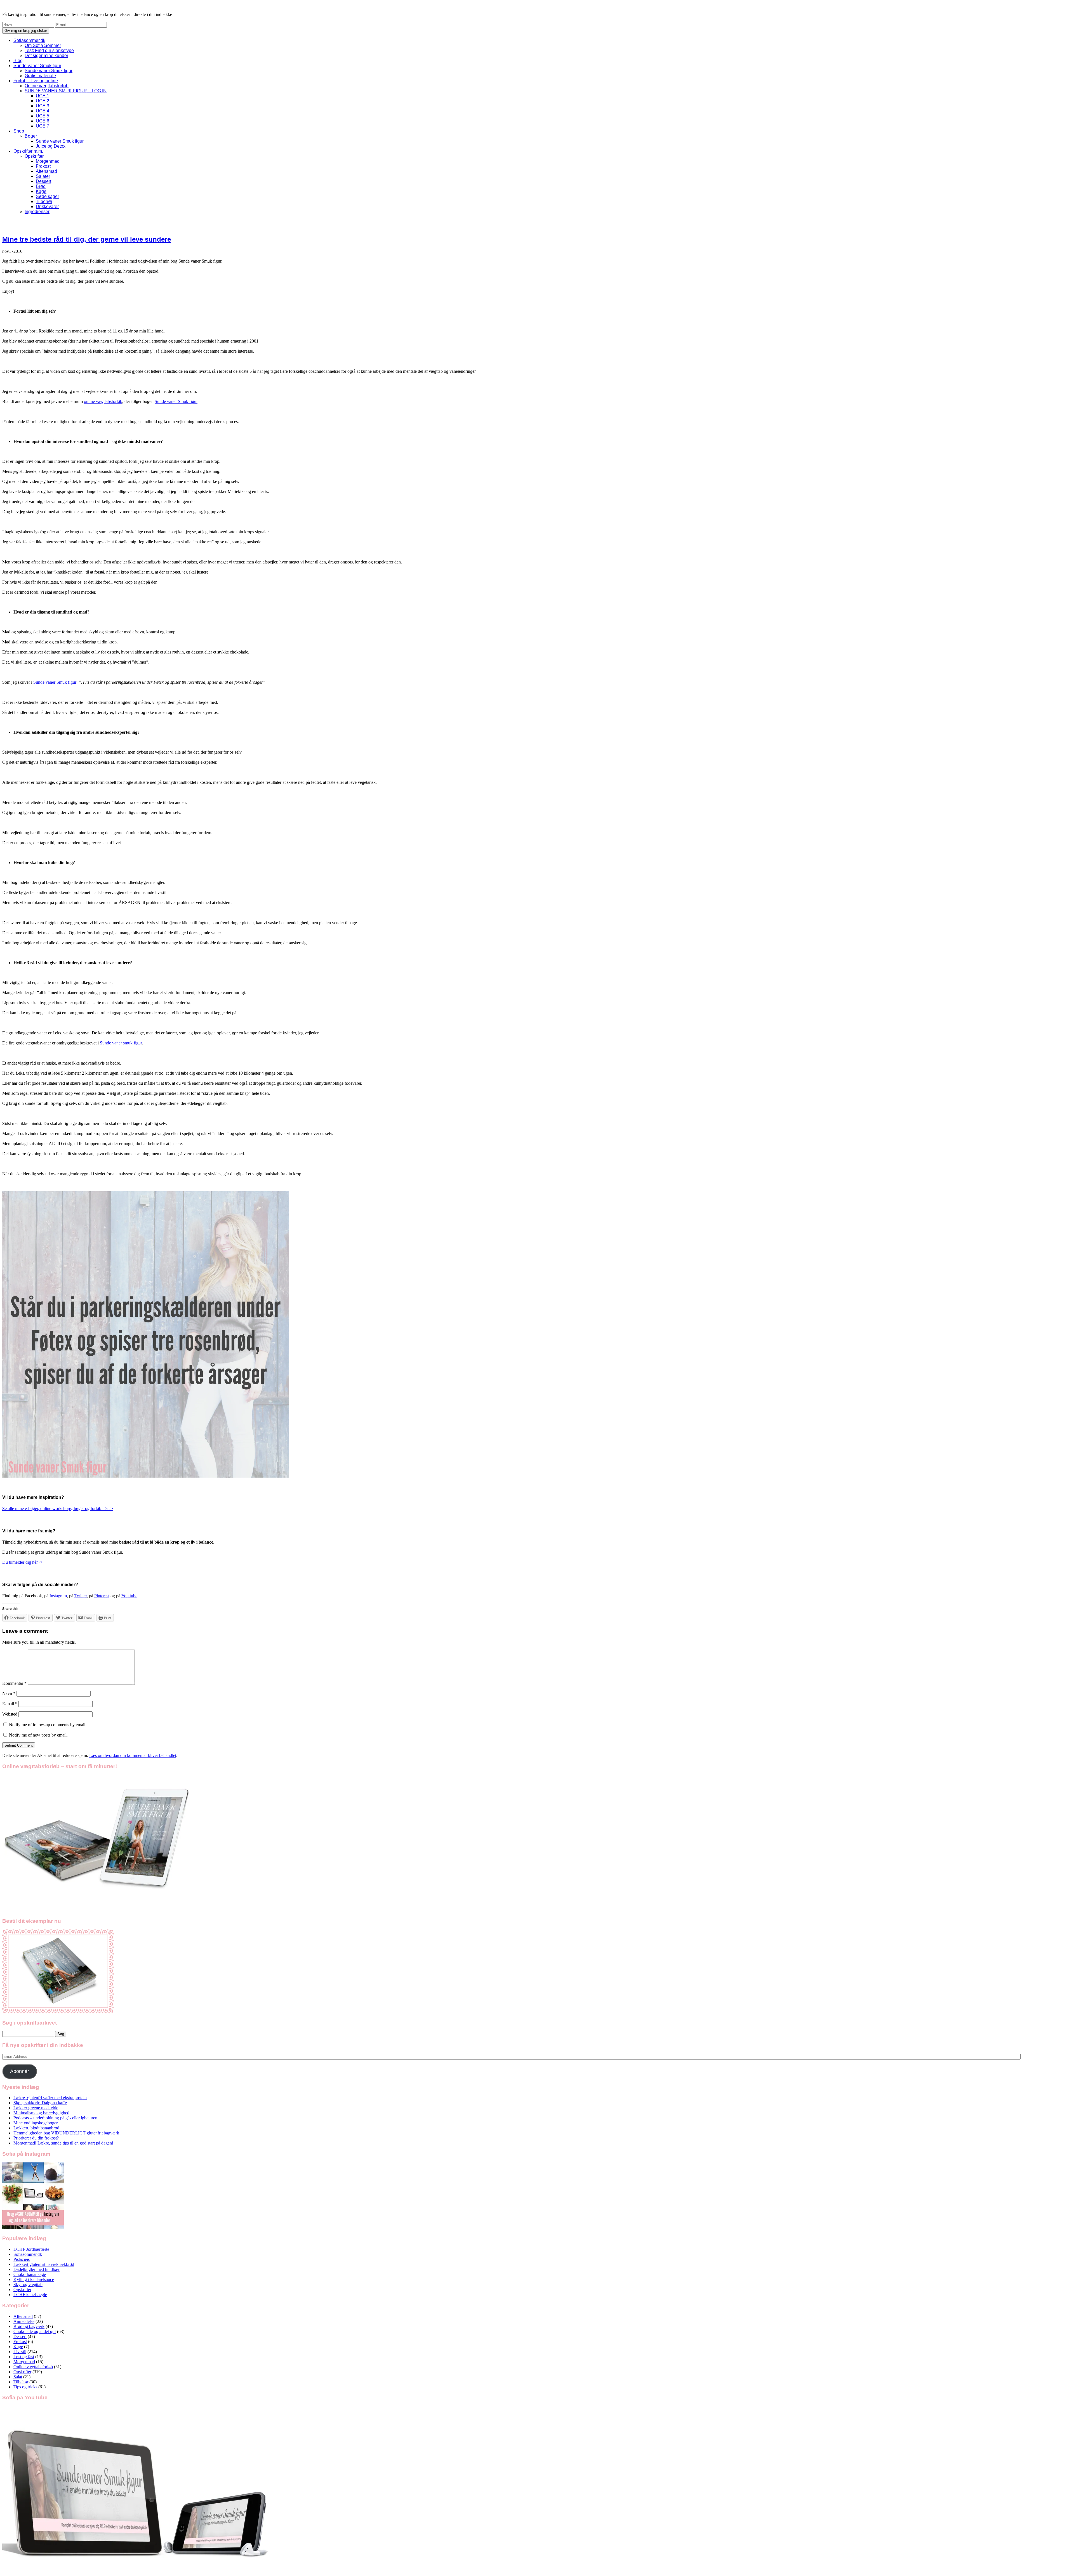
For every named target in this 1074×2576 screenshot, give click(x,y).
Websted (10, 1714)
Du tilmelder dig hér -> (23, 1562)
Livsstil (20, 2352)
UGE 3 (43, 106)
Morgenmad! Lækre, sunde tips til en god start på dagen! (63, 2143)
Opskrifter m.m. (28, 151)
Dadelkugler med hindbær (36, 2269)
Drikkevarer (47, 207)
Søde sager (47, 196)
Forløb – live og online (36, 81)
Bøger (31, 136)
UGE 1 (43, 96)
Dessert (43, 181)
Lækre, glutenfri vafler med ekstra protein (50, 2098)
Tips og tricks (25, 2387)
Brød (41, 186)
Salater (43, 176)
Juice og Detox (51, 146)
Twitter (81, 1596)
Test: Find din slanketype (49, 50)
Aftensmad (46, 171)
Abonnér (20, 2071)
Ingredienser (37, 212)
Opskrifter (34, 156)
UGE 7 (43, 126)
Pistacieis (22, 2259)
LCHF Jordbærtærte (31, 2249)
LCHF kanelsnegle (30, 2295)
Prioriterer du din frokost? (36, 2138)
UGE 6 (43, 121)
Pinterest (102, 1596)
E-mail (10, 1704)
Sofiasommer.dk (29, 40)
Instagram (58, 1596)
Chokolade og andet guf (35, 2331)
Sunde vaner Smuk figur (37, 66)
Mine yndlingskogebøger (36, 2123)
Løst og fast (24, 2357)
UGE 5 (43, 116)
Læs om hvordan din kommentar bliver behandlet (133, 1755)
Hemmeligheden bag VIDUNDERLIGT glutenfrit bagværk (66, 2133)
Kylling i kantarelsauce (34, 2279)
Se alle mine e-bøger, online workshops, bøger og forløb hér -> (58, 1508)
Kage (41, 191)
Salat (18, 2377)
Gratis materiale (40, 76)
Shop (19, 131)
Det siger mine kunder (46, 56)
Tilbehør (44, 201)
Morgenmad (48, 161)
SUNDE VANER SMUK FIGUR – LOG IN (66, 91)
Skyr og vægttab (28, 2284)
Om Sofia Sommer (43, 45)
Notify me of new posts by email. (38, 1735)
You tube (129, 1596)
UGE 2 (43, 101)
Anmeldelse (24, 2321)
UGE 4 (43, 111)
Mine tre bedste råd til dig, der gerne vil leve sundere (87, 239)
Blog (18, 61)
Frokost (43, 166)
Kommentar (14, 1683)
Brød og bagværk (29, 2326)
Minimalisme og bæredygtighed (41, 2113)
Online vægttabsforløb (47, 86)
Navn (9, 1693)
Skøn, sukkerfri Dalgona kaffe (40, 2103)
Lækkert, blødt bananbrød (36, 2128)
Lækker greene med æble (36, 2108)
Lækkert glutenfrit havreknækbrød (44, 2264)
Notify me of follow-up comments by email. (48, 1725)
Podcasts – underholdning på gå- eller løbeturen (55, 2118)
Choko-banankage (30, 2274)
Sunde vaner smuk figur (121, 1043)
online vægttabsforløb (103, 401)
